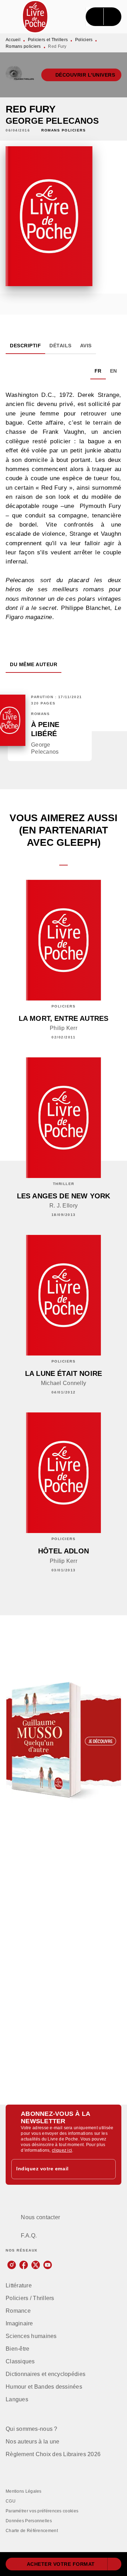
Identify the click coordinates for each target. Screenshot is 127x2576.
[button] (81, 75)
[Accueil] (35, 17)
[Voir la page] (64, 1740)
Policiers (84, 40)
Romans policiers (23, 46)
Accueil (13, 40)
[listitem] (12, 2265)
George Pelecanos (52, 121)
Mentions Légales (24, 2491)
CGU (11, 2501)
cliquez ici (62, 2150)
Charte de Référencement (32, 2531)
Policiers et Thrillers (48, 40)
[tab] (25, 346)
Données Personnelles (29, 2521)
